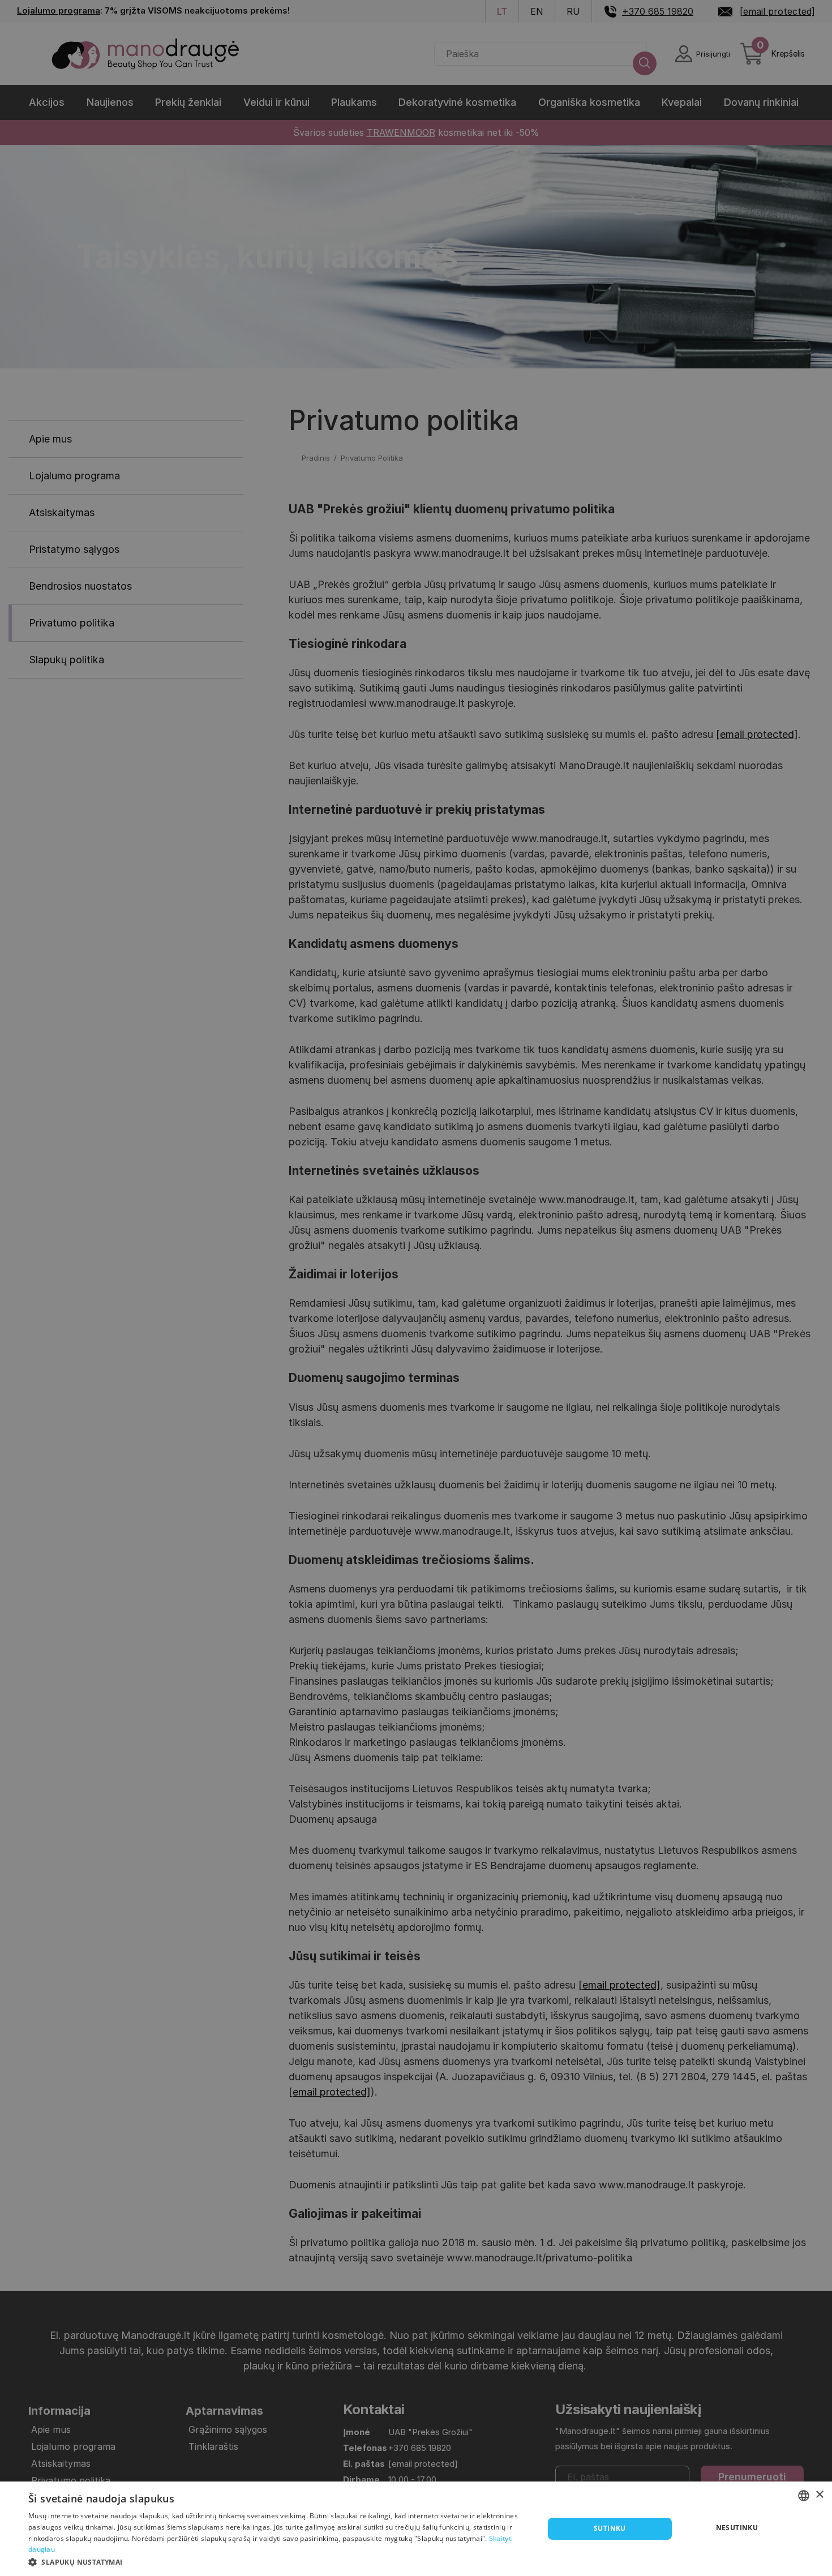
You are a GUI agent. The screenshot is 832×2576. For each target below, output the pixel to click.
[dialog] (416, 2529)
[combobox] (804, 2496)
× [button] (819, 2495)
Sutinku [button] (610, 2528)
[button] (278, 2561)
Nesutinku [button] (737, 2528)
